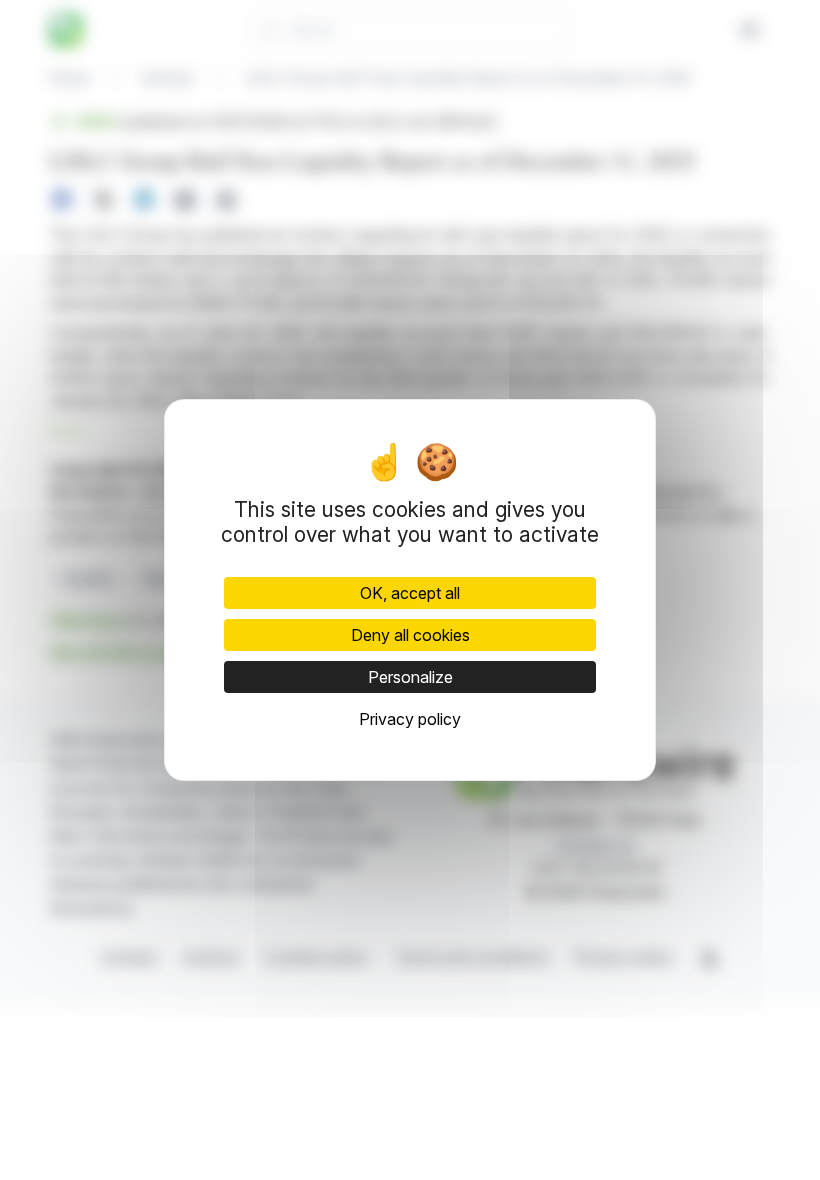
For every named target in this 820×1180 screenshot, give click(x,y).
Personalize (410, 677)
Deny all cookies (410, 635)
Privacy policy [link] (410, 719)
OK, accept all (410, 593)
